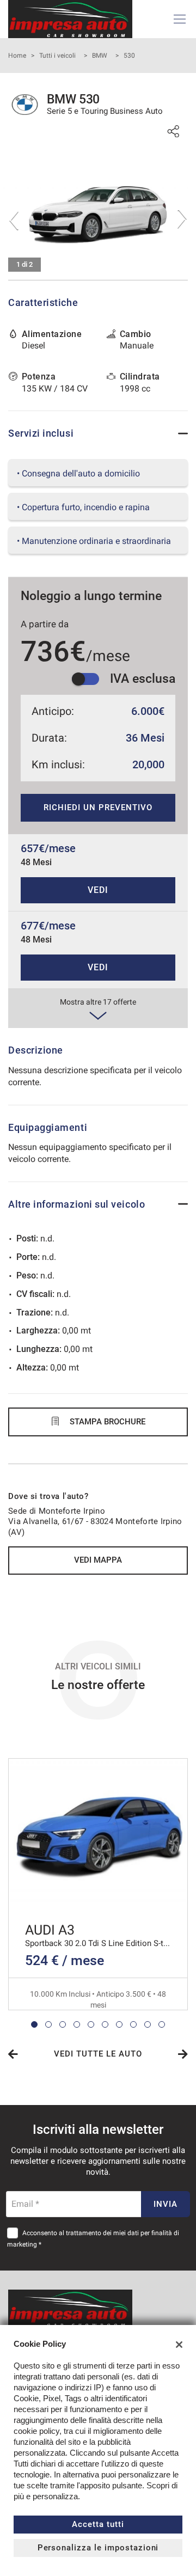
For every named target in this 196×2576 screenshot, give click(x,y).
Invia (166, 2204)
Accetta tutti (98, 2524)
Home (17, 56)
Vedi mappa (98, 1560)
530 (129, 56)
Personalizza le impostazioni (98, 2548)
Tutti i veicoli (57, 56)
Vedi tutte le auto (98, 2054)
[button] (34, 2024)
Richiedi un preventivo (98, 807)
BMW (100, 56)
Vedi (98, 890)
